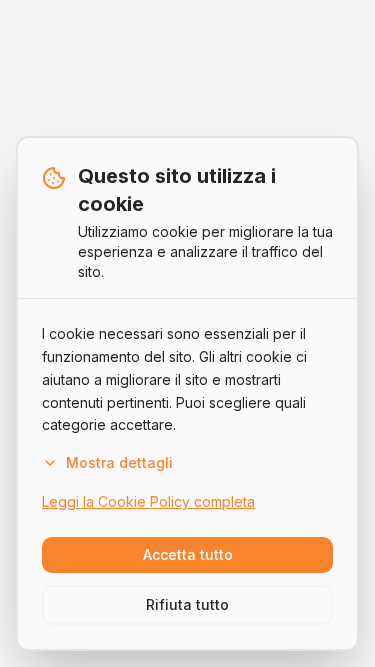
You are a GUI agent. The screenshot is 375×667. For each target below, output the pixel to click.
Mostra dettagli (119, 462)
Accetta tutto (188, 554)
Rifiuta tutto (187, 604)
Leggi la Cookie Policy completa (148, 501)
